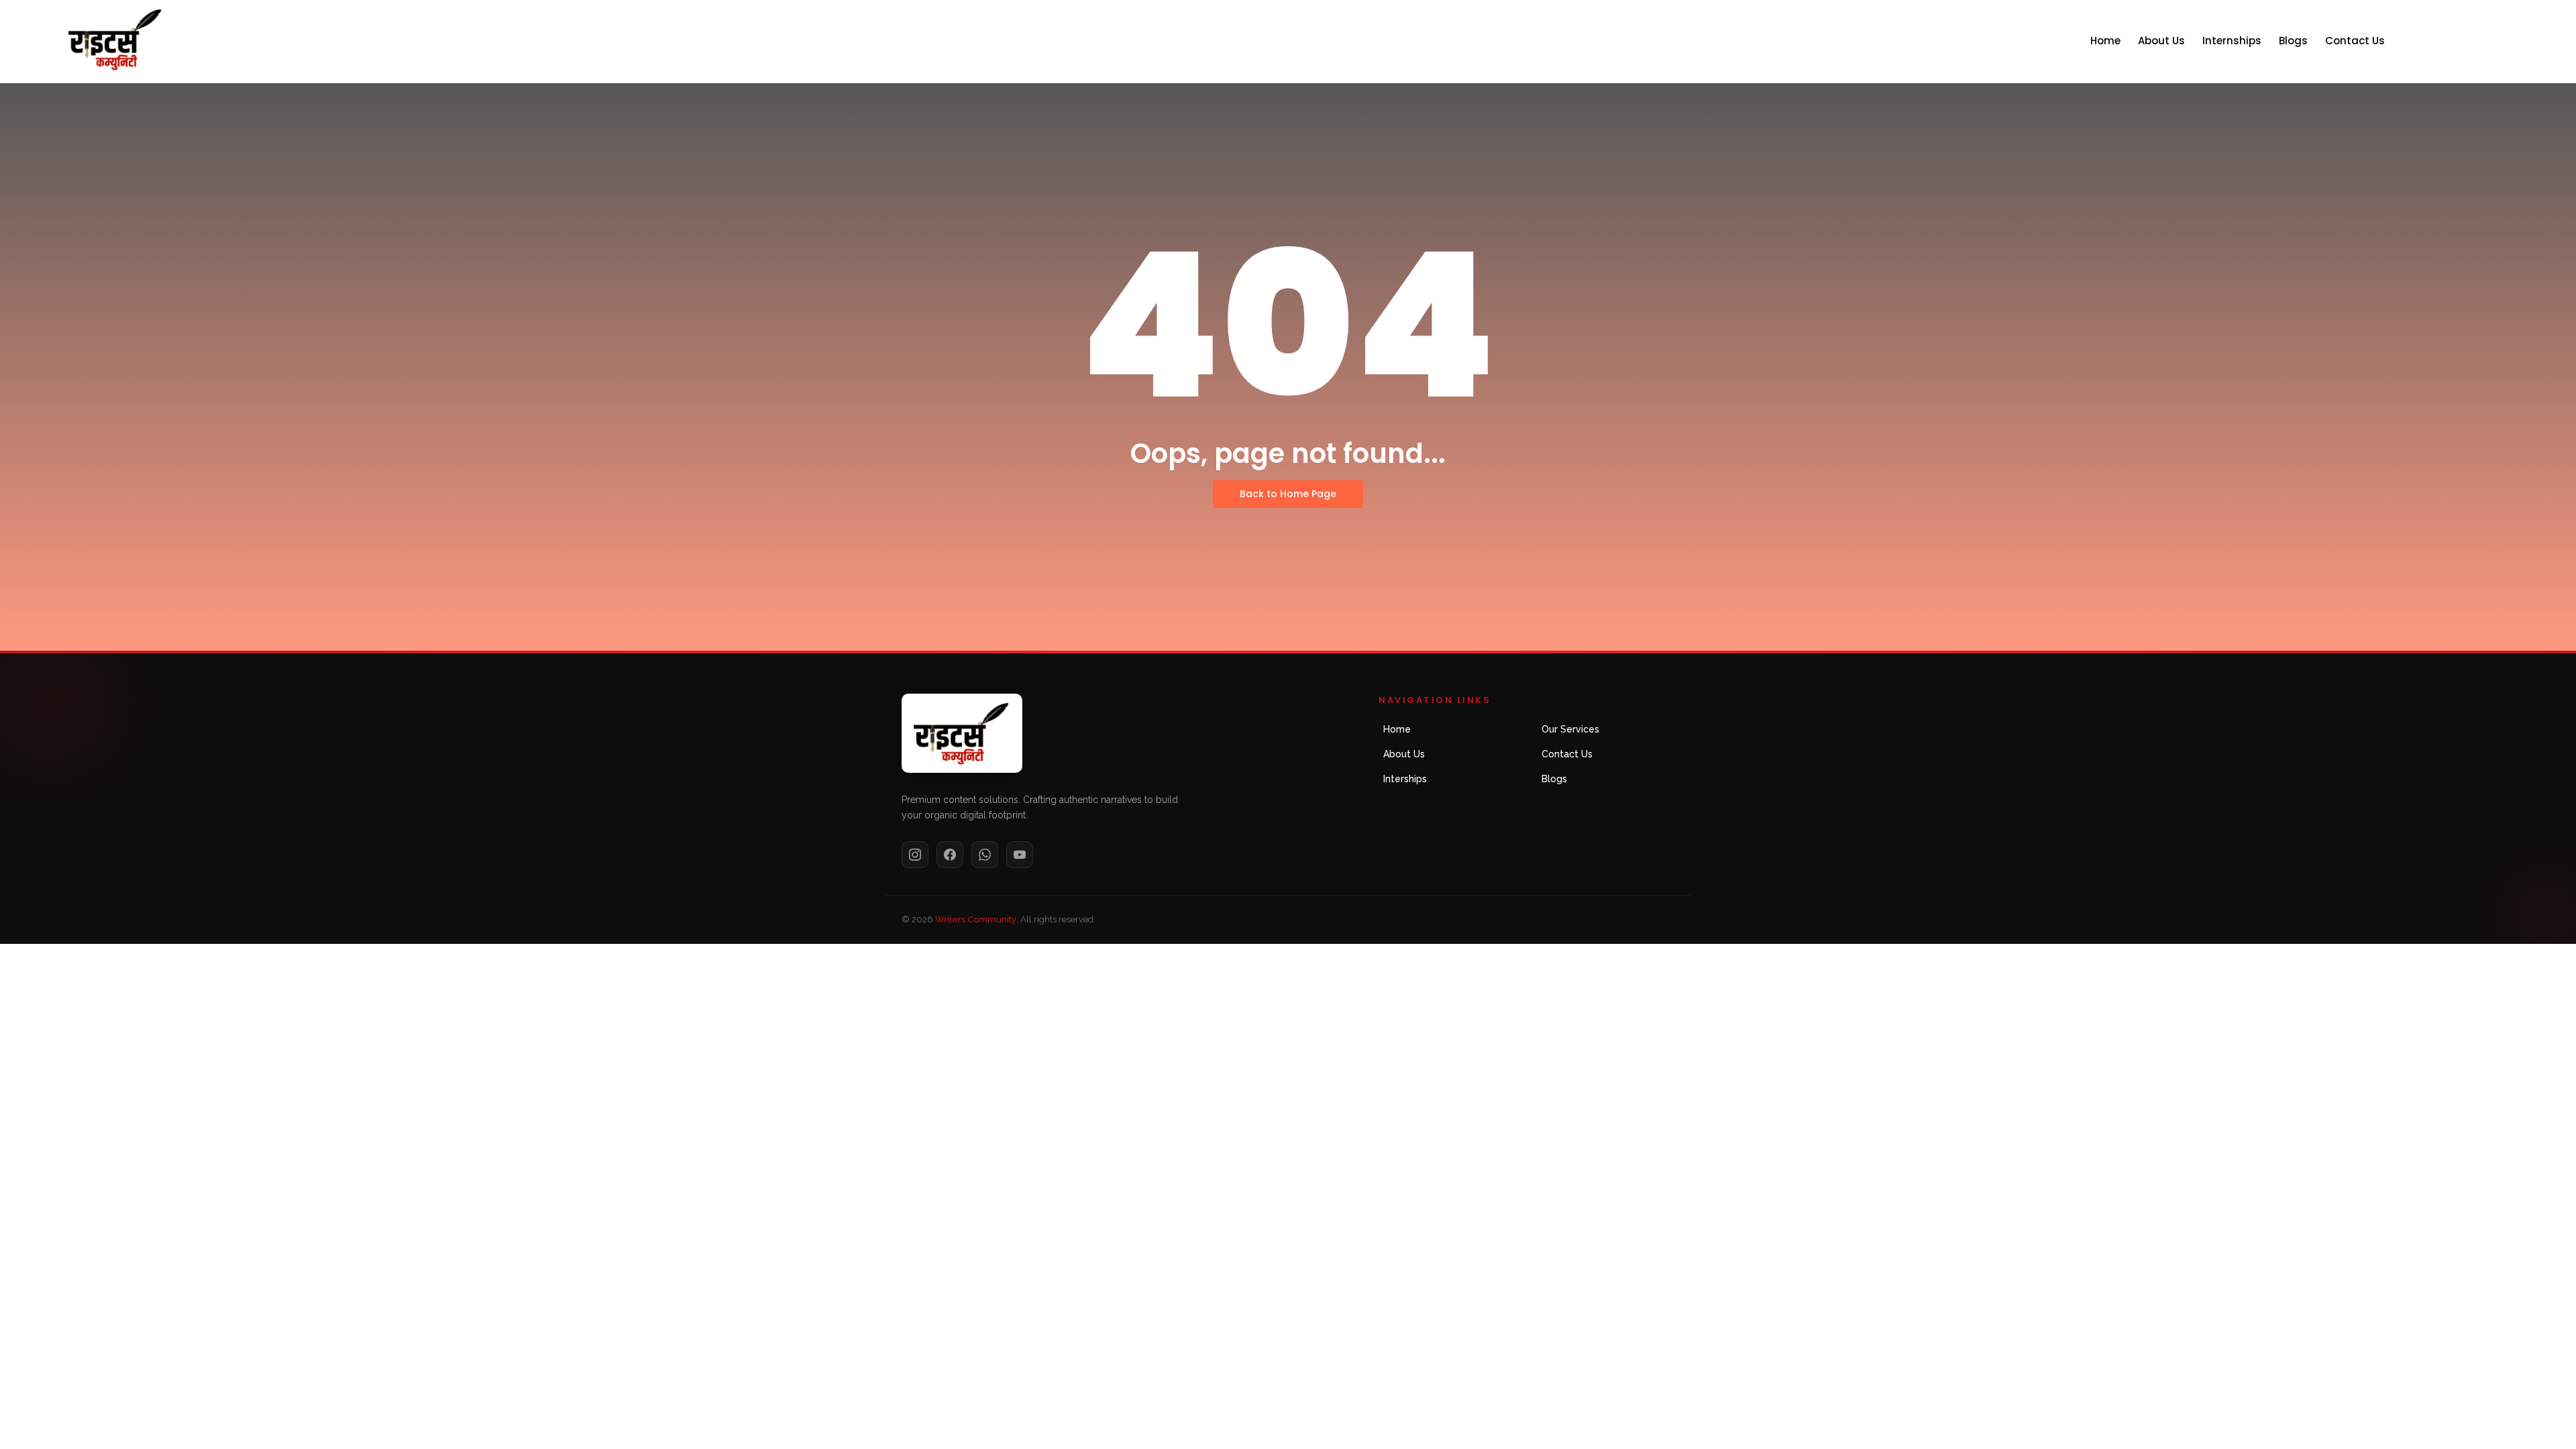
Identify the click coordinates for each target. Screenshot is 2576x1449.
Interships (1405, 779)
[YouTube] (1020, 855)
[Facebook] (950, 855)
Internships (2232, 41)
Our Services (1570, 729)
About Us (2161, 41)
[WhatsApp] (985, 855)
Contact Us (2355, 41)
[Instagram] (915, 855)
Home (2105, 41)
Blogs (2293, 41)
